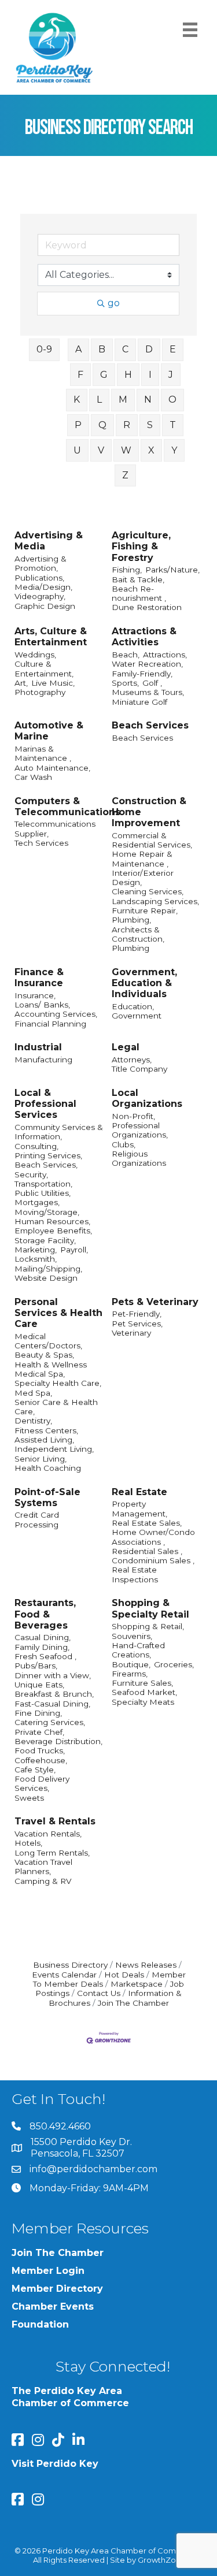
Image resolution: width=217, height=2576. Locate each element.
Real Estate (139, 1492)
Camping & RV (43, 1881)
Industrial (38, 1047)
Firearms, (130, 1674)
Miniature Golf (139, 702)
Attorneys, (132, 1060)
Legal (126, 1047)
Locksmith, (36, 1259)
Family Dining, (42, 1647)
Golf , (152, 683)
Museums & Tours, (148, 692)
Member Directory (57, 2289)
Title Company (139, 1069)
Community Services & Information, (59, 1132)
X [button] (151, 450)
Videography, (40, 596)
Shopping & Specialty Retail (150, 1608)
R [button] (127, 425)
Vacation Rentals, (48, 1834)
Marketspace (137, 1984)
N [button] (148, 399)
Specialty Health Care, (58, 1383)
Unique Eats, (39, 1685)
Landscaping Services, (155, 901)
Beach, (126, 655)
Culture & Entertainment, (44, 668)
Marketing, (36, 1250)
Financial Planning (50, 1024)
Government (137, 1016)
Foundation (40, 2324)
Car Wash (33, 777)
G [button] (104, 375)
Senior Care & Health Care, (56, 1407)
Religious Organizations (139, 1158)
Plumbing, (131, 920)
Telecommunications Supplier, (55, 828)
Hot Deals (124, 1975)
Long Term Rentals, (52, 1853)
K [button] (77, 399)
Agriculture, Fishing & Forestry (141, 546)
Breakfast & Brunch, (54, 1694)
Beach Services (150, 725)
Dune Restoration (147, 607)
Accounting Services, (56, 1014)
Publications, (39, 578)
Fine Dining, (38, 1713)
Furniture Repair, (145, 910)
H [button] (128, 375)
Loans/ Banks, (42, 1005)
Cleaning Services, (148, 891)
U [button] (77, 450)
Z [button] (125, 475)
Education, (133, 1006)
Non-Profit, (133, 1116)
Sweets (29, 1798)
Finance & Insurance (39, 977)
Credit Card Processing (37, 1519)
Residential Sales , (147, 1551)
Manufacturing (43, 1060)
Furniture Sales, (142, 1683)
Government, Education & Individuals (144, 983)
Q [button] (102, 425)
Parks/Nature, (172, 570)
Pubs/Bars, (36, 1666)
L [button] (99, 399)
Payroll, (74, 1250)
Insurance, (35, 995)
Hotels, (28, 1843)
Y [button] (174, 450)
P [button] (78, 425)
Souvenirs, (132, 1636)
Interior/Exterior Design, (143, 878)
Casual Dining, (43, 1637)
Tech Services (41, 843)
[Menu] (190, 30)
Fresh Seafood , (45, 1656)
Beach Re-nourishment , (139, 593)
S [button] (150, 425)
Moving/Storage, (47, 1212)
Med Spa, (33, 1393)
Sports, (125, 683)
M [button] (123, 399)
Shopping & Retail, (148, 1626)
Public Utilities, (43, 1193)
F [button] (80, 375)
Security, (31, 1174)
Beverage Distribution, (58, 1741)
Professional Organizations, (140, 1130)
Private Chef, (39, 1732)
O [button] (172, 399)
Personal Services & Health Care (58, 1313)
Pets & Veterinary (155, 1302)
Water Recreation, (147, 664)
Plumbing (130, 948)
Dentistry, (33, 1421)
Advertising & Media (49, 541)
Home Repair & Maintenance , (142, 858)
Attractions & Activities (144, 637)
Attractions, (165, 655)
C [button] (125, 349)
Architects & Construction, (138, 934)
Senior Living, (41, 1459)
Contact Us (99, 1993)
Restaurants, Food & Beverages (45, 1614)
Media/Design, (43, 587)
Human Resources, (52, 1221)
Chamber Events (53, 2306)
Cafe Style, (35, 1770)
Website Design (46, 1278)
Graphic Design (45, 606)
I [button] (150, 375)
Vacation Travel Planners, (43, 1867)
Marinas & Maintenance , (43, 753)
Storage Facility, (45, 1240)
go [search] (114, 303)
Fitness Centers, (46, 1430)
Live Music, (53, 683)
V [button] (101, 450)
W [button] (126, 450)
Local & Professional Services (45, 1104)
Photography (40, 692)
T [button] (173, 425)
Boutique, (131, 1664)
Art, (21, 683)
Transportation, (43, 1184)
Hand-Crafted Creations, (138, 1650)
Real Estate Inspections (135, 1574)
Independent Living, (54, 1449)
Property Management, (139, 1508)
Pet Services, (137, 1324)
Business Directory (70, 1965)
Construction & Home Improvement (149, 812)
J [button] (171, 375)
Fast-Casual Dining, (52, 1704)
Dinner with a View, (53, 1675)
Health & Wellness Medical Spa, (51, 1369)
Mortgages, (37, 1202)
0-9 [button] (44, 349)
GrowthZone (162, 2560)
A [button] (78, 349)
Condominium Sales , (153, 1560)
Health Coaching (48, 1468)
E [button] (173, 349)
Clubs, (124, 1144)
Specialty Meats (143, 1702)
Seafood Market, (144, 1692)
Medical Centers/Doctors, (48, 1341)
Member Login (48, 2271)
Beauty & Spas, (44, 1355)
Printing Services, (48, 1155)
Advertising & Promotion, (41, 563)
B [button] (102, 349)
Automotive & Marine (49, 731)
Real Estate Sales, (147, 1523)
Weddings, (35, 655)
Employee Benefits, (53, 1231)
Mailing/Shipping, (48, 1269)
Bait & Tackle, (138, 579)
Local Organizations (147, 1098)
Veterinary (131, 1333)
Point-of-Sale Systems (47, 1497)
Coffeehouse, (41, 1760)
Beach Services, (46, 1165)
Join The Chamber (133, 2003)
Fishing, (127, 570)
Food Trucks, (40, 1750)
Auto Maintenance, (52, 768)
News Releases (146, 1965)
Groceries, (174, 1664)
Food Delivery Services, (42, 1783)
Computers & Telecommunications (67, 806)
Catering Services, (50, 1722)
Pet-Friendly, (137, 1314)
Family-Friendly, (142, 674)
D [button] (149, 349)
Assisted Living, (44, 1440)
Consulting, (36, 1146)
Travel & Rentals (55, 1821)
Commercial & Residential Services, (152, 840)
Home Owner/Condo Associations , (153, 1537)
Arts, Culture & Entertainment (51, 637)
